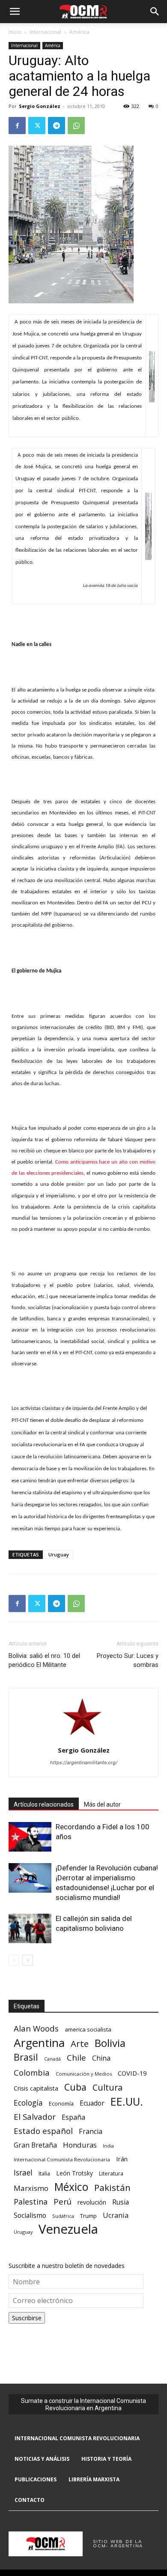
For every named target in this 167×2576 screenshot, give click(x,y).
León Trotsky (75, 2173)
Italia (44, 2174)
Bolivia (110, 2043)
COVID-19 (132, 2073)
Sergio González (40, 106)
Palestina (31, 2202)
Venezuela (68, 2229)
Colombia (32, 2072)
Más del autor (102, 1804)
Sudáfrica (63, 2216)
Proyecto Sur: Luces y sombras (128, 1660)
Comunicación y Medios (84, 2074)
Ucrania (116, 2215)
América (79, 32)
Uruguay (59, 1554)
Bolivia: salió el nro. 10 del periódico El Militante (44, 1660)
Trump (88, 2216)
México (71, 2187)
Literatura (111, 2174)
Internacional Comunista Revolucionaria (62, 2159)
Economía (61, 2103)
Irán (122, 2159)
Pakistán (112, 2188)
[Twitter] (37, 126)
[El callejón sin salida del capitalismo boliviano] (30, 1928)
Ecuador (92, 2103)
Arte (80, 2044)
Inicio (15, 32)
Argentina (39, 2043)
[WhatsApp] (76, 126)
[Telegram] (57, 126)
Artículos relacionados (44, 1804)
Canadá (52, 2059)
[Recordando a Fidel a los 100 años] (30, 1837)
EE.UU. (127, 2102)
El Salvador (35, 2117)
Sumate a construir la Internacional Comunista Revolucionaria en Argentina (83, 2404)
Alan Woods (36, 2028)
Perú (63, 2201)
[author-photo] (83, 1738)
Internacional (45, 32)
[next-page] (28, 1960)
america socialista (88, 2029)
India (108, 2146)
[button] (15, 12)
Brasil (26, 2057)
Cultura (107, 2087)
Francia (91, 2132)
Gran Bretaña (35, 2145)
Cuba (75, 2087)
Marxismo (31, 2188)
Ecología (28, 2103)
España (73, 2117)
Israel (23, 2173)
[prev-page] (14, 1960)
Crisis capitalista (36, 2088)
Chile (76, 2057)
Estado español (43, 2131)
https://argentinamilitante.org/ (84, 1762)
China (101, 2058)
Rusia (121, 2202)
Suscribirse (27, 2318)
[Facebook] (17, 126)
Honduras (80, 2145)
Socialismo (30, 2215)
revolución (92, 2202)
